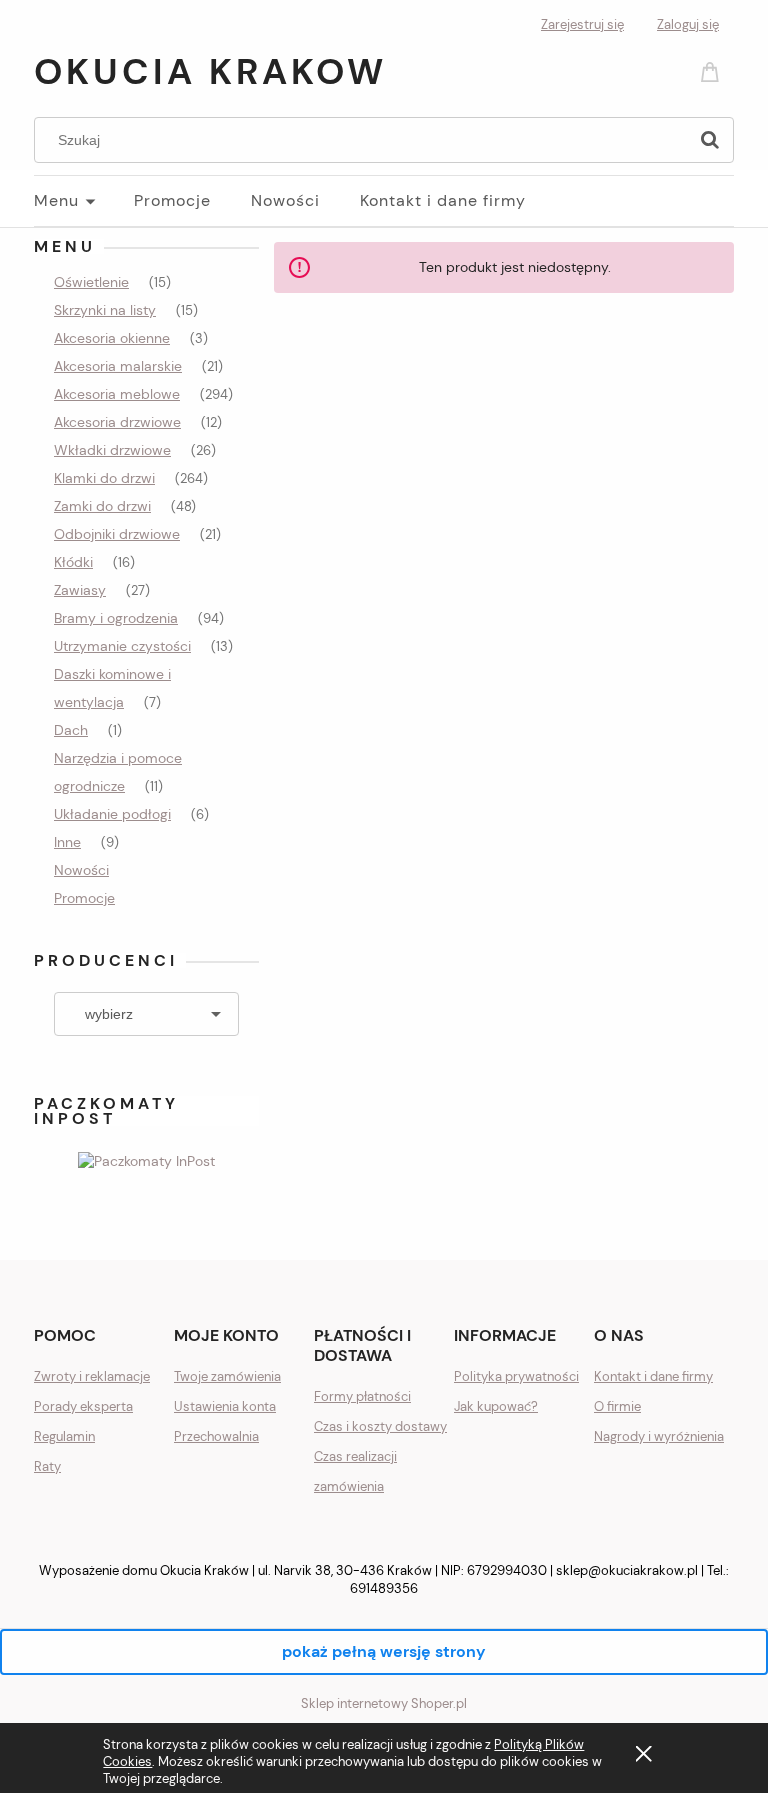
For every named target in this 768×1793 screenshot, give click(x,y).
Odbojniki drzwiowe (117, 534)
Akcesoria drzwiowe (117, 422)
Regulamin (64, 1436)
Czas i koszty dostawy (380, 1426)
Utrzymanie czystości (122, 646)
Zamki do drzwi (102, 506)
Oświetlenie (91, 282)
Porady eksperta (83, 1406)
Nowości (81, 870)
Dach (71, 730)
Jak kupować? (496, 1406)
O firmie (617, 1406)
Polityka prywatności (516, 1376)
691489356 (384, 1588)
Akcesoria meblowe (117, 394)
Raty (47, 1466)
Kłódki (73, 562)
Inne (67, 842)
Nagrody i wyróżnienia (659, 1436)
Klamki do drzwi (104, 478)
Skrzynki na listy (105, 310)
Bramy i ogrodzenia (116, 618)
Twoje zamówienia (227, 1376)
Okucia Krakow (210, 71)
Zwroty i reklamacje (92, 1376)
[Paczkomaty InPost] (146, 1159)
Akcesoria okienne (112, 338)
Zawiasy (80, 590)
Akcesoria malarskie (118, 366)
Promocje (84, 898)
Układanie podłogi (112, 814)
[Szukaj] (710, 140)
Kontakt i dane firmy (653, 1376)
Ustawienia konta (225, 1406)
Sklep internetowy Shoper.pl (384, 1703)
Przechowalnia (216, 1436)
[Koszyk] (713, 70)
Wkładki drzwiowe (112, 450)
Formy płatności (362, 1396)
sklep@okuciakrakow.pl (627, 1570)
